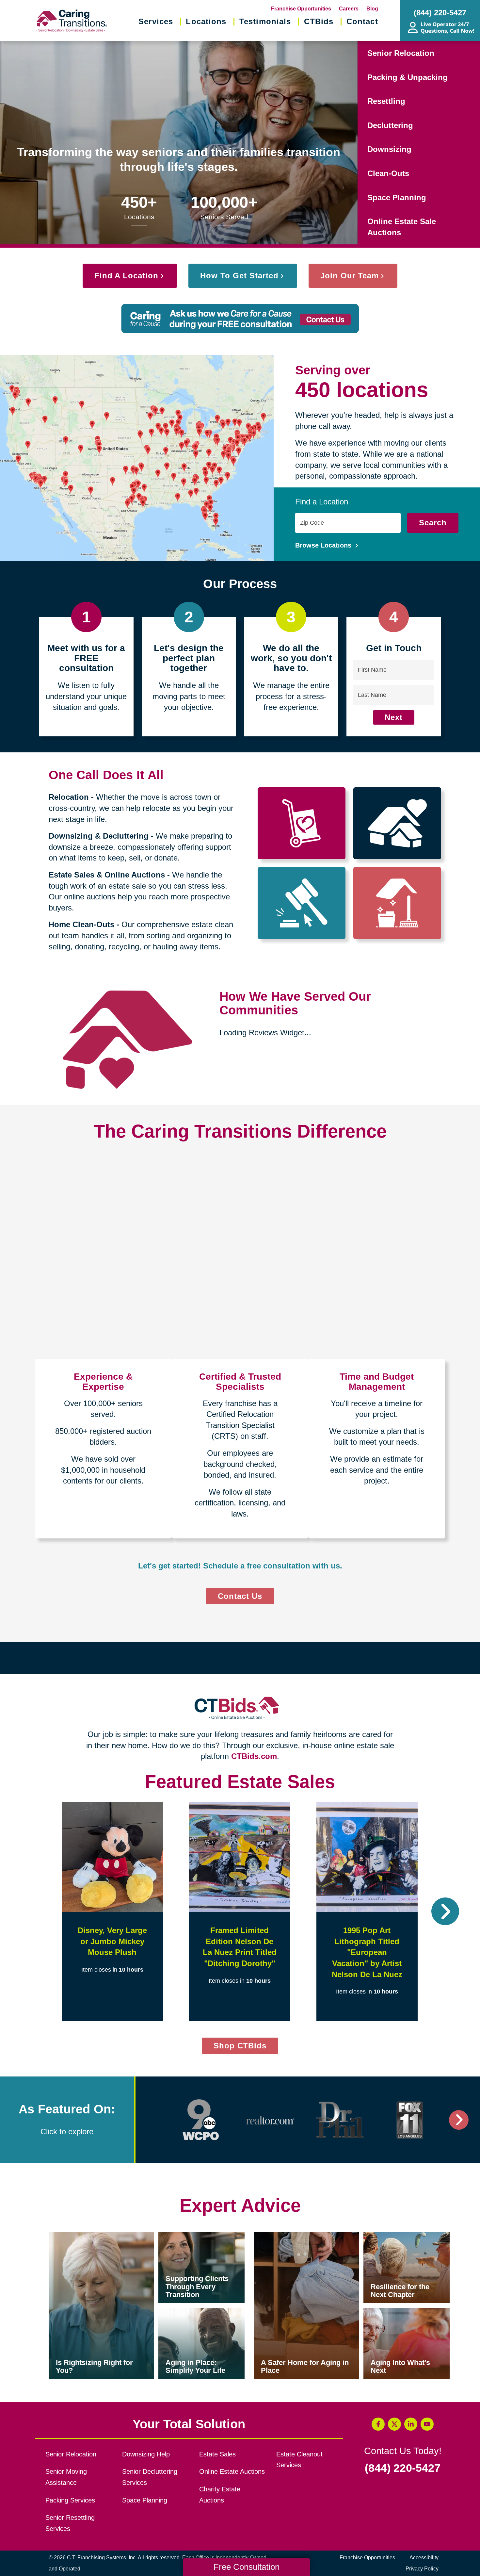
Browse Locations (324, 545)
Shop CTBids (246, 2047)
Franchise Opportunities (301, 9)
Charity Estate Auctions (220, 2495)
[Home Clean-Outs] (397, 903)
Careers (349, 9)
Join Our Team (350, 276)
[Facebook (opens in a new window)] (378, 2424)
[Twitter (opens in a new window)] (394, 2424)
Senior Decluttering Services (150, 2477)
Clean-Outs (388, 173)
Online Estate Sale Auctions (402, 227)
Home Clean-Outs (81, 924)
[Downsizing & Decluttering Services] (397, 823)
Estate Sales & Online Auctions (107, 875)
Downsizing (389, 149)
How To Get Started (239, 276)
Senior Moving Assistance (66, 2477)
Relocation (69, 797)
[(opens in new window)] (201, 2120)
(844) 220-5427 (403, 2468)
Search (433, 523)
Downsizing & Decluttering (99, 836)
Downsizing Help (146, 2454)
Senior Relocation (401, 53)
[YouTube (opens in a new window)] (427, 2424)
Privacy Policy (422, 2569)
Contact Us (240, 1596)
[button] (35, 1911)
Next (394, 717)
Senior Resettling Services (70, 2523)
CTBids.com (254, 1756)
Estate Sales (217, 2454)
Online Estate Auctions (232, 2471)
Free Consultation (247, 2567)
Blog (372, 9)
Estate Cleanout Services (299, 2460)
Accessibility (424, 2558)
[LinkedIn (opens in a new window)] (411, 2424)
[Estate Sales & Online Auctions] (302, 903)
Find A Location (126, 276)
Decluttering (390, 125)
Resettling (386, 101)
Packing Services (70, 2500)
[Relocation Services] (302, 823)
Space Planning (397, 197)
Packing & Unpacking (408, 77)
